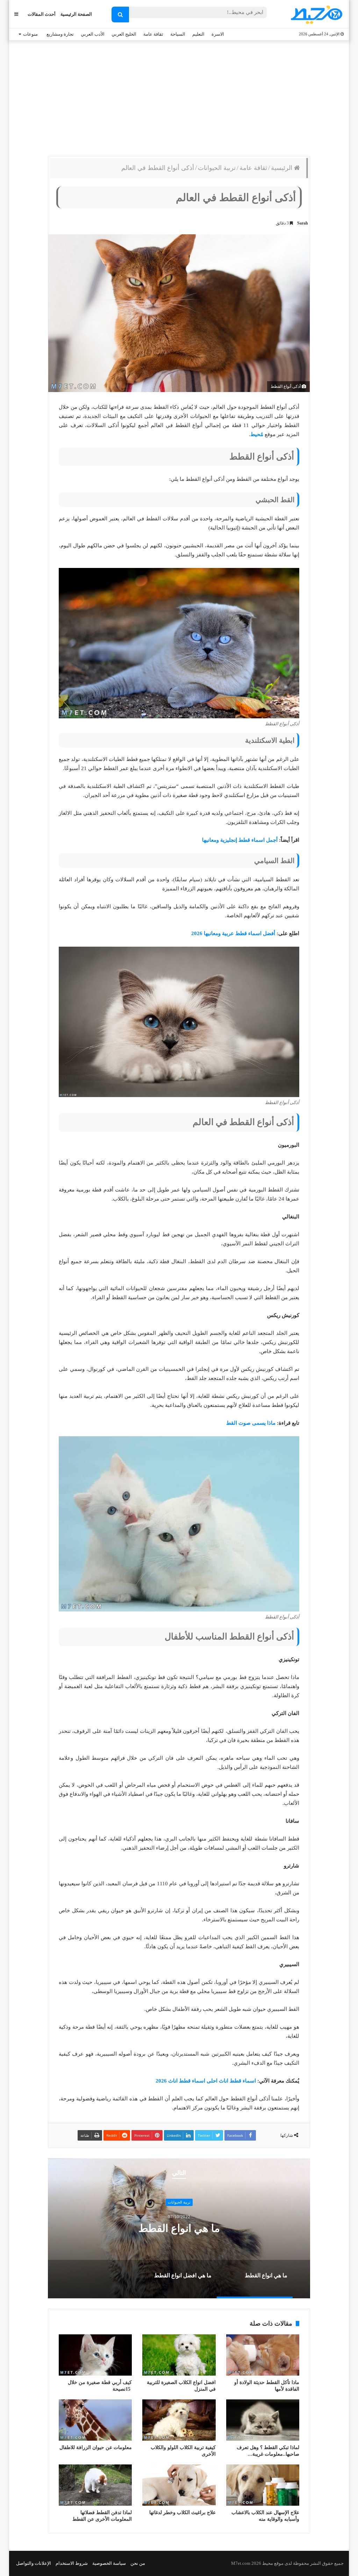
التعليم (198, 34)
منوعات (30, 34)
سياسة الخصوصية (109, 2563)
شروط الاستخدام (72, 2563)
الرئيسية (282, 168)
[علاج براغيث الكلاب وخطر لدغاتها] (179, 2485)
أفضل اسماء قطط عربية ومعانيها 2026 (233, 933)
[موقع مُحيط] (316, 15)
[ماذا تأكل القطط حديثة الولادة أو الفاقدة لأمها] (263, 2355)
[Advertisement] (179, 97)
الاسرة (218, 34)
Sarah (303, 223)
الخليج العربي (124, 34)
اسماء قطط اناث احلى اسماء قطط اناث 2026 (206, 2081)
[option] (179, 2228)
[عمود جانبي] (16, 14)
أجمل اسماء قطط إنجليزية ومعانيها (240, 840)
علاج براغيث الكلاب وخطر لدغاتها (182, 2513)
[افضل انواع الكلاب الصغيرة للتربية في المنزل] (179, 2355)
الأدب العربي (93, 34)
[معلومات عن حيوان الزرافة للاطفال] (95, 2420)
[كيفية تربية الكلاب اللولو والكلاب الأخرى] (179, 2420)
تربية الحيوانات (217, 168)
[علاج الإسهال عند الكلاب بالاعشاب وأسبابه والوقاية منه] (263, 2485)
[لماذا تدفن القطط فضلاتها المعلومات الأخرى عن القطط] (95, 2485)
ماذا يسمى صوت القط (251, 1423)
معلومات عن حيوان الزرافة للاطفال (96, 2447)
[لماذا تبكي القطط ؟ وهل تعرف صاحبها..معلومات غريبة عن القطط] (263, 2420)
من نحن (138, 2563)
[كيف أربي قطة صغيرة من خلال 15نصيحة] (95, 2355)
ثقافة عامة (153, 34)
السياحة (178, 34)
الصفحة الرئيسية (76, 14)
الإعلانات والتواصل (34, 2563)
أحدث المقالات (42, 14)
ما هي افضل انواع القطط (179, 2228)
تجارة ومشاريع (60, 34)
